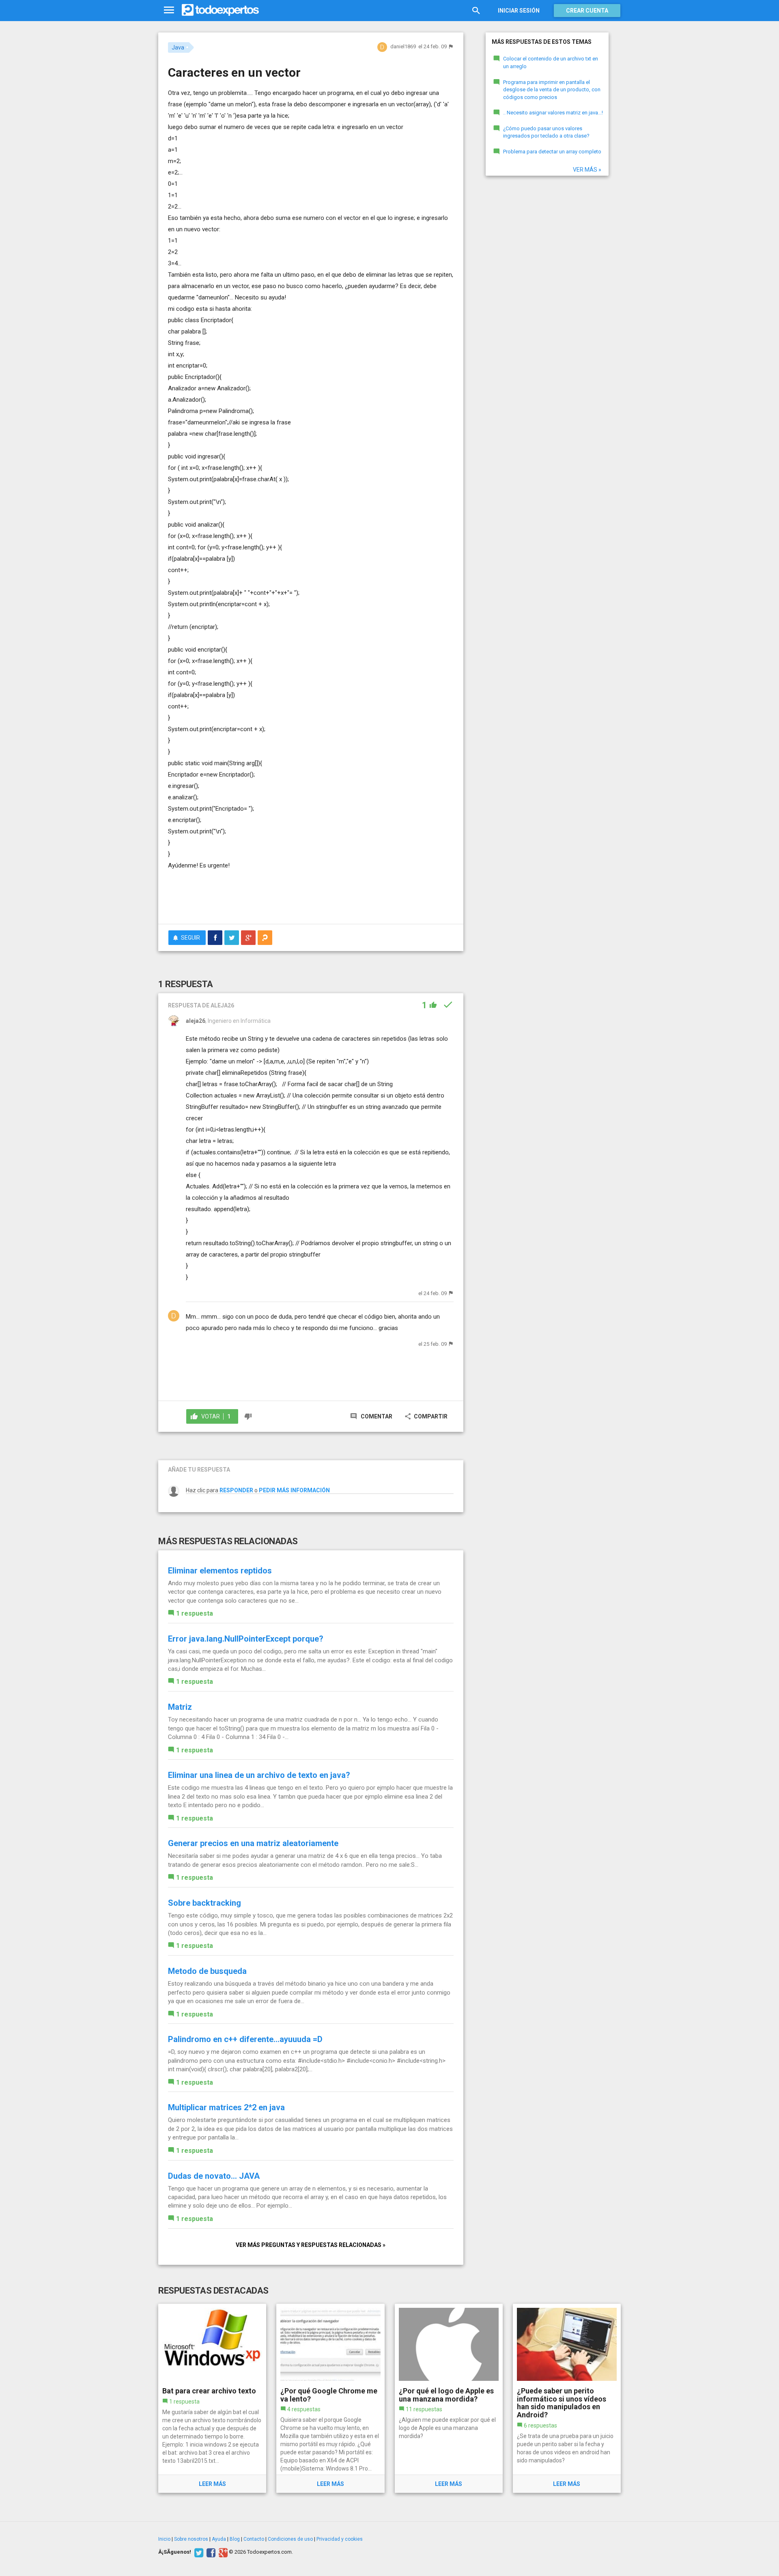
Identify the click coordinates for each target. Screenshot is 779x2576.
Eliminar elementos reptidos (220, 1571)
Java (178, 47)
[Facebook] (210, 2552)
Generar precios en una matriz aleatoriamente (253, 1843)
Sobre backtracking (204, 1903)
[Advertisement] (311, 895)
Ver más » (587, 170)
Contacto (254, 2539)
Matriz (180, 1707)
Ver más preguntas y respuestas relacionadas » (311, 2245)
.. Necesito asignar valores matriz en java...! (553, 113)
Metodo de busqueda (207, 1971)
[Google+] (222, 2552)
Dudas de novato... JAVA (214, 2176)
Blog (235, 2539)
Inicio (164, 2539)
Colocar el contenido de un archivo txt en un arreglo (551, 62)
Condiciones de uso (290, 2539)
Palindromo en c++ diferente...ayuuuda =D (245, 2039)
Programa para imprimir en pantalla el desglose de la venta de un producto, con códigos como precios (552, 90)
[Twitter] (198, 2552)
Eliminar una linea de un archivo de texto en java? (259, 1775)
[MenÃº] (169, 10)
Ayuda (219, 2539)
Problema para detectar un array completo (552, 152)
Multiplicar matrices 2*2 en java (226, 2107)
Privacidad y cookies (340, 2539)
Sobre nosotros (191, 2539)
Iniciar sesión (519, 11)
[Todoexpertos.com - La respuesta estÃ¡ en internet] (220, 10)
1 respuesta (195, 1613)
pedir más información (294, 1490)
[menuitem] (215, 938)
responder (236, 1490)
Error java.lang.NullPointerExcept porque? (246, 1639)
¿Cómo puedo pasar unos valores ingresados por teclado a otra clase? (546, 132)
